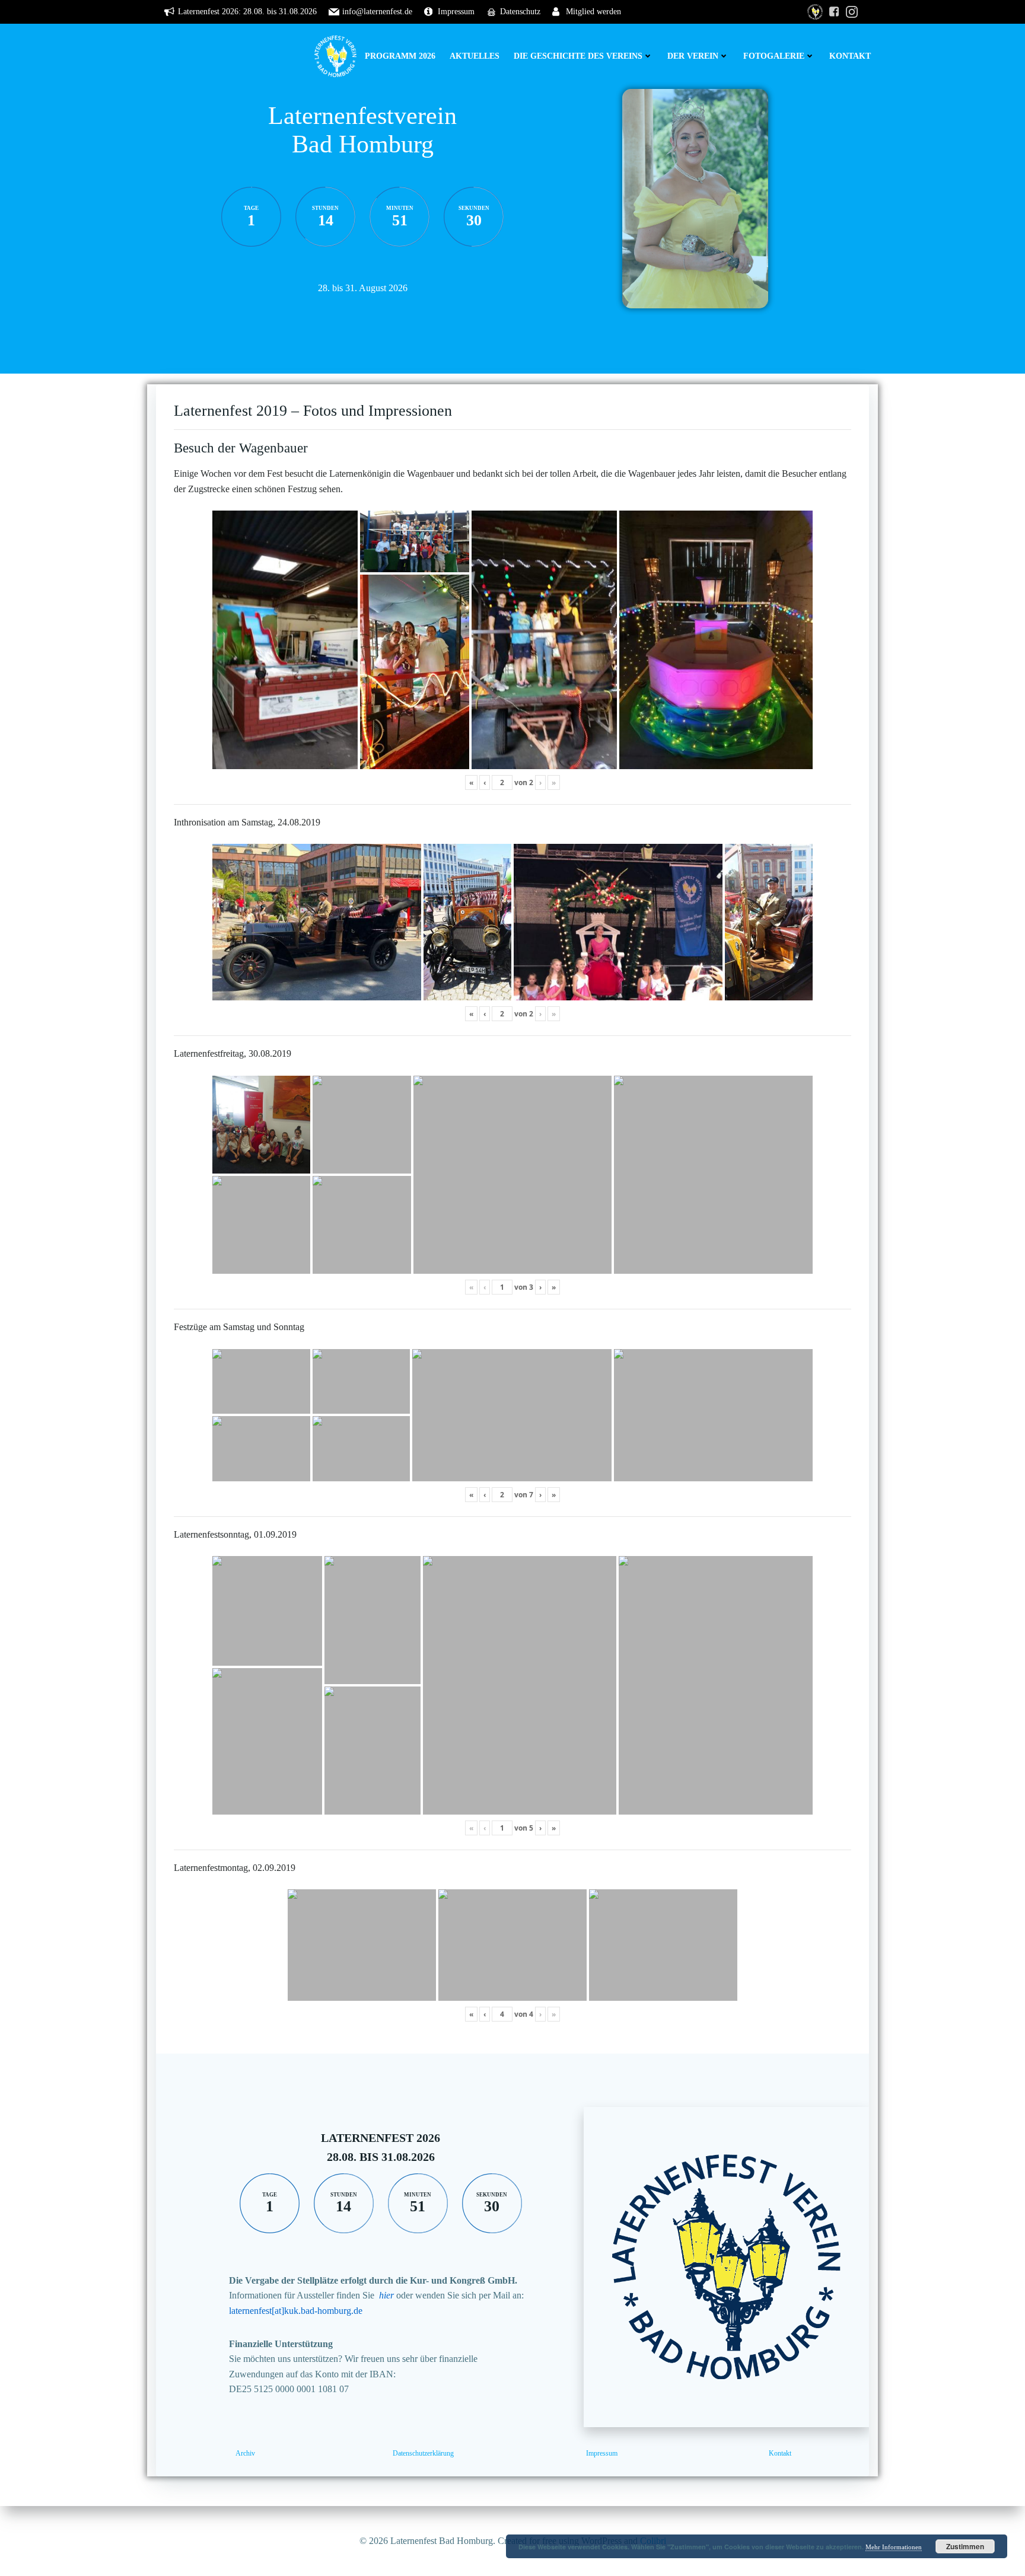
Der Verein (693, 56)
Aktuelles (475, 56)
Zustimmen (965, 2546)
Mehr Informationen (894, 2547)
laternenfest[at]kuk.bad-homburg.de (296, 2311)
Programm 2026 (400, 56)
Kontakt (850, 56)
